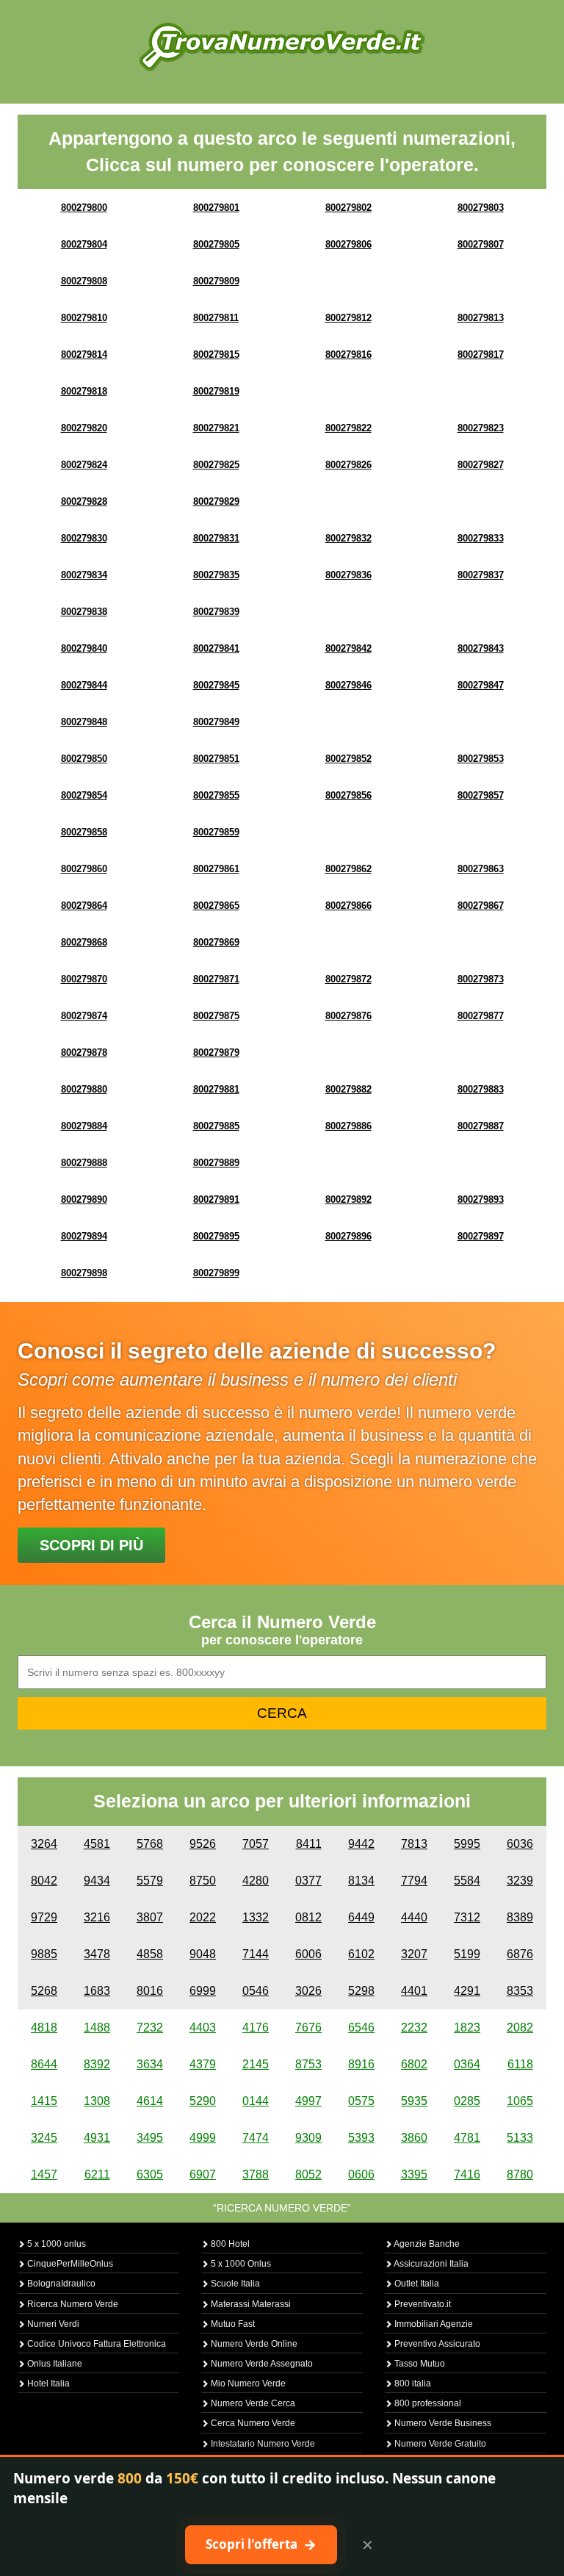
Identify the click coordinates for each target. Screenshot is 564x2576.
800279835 (216, 575)
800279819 (216, 391)
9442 (361, 1844)
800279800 (84, 208)
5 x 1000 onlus (55, 2244)
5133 (520, 2138)
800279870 (84, 979)
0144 (256, 2101)
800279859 (216, 832)
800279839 (216, 612)
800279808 (84, 281)
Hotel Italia (47, 2383)
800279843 (481, 648)
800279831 (216, 538)
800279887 (481, 1126)
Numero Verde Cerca (252, 2403)
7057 (256, 1844)
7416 (467, 2174)
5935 (414, 2101)
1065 (520, 2101)
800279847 (481, 685)
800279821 (216, 428)
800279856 (348, 795)
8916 (361, 2064)
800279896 (348, 1236)
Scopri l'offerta (261, 2544)
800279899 (216, 1273)
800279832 (348, 538)
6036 (520, 1844)
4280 (256, 1881)
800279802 (348, 208)
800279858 (84, 832)
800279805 (216, 244)
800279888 (84, 1163)
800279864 (84, 906)
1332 (256, 1917)
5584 (467, 1881)
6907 (203, 2174)
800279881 (216, 1089)
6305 (150, 2174)
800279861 (216, 869)
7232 (150, 2028)
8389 (520, 1917)
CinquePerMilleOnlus (69, 2264)
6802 (414, 2064)
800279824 (84, 465)
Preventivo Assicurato (436, 2344)
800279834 (84, 575)
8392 (97, 2064)
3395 (414, 2174)
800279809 (216, 281)
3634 (150, 2064)
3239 (520, 1881)
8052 (308, 2174)
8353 (520, 1991)
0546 (256, 1991)
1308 (97, 2101)
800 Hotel (229, 2244)
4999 (203, 2138)
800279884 (84, 1126)
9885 (44, 1954)
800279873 (481, 979)
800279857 (481, 795)
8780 (520, 2174)
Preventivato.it (422, 2304)
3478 (97, 1954)
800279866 (348, 906)
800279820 (84, 428)
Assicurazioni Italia (430, 2264)
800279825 (216, 465)
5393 (361, 2138)
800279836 (348, 575)
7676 (308, 2028)
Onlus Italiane (54, 2364)
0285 (467, 2101)
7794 (414, 1881)
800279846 (348, 685)
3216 (97, 1917)
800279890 (84, 1199)
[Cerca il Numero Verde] (282, 46)
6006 (308, 1954)
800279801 (216, 208)
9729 (44, 1917)
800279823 (481, 428)
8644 (44, 2064)
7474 (256, 2138)
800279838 (84, 612)
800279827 (481, 465)
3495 (150, 2138)
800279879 (216, 1053)
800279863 (481, 869)
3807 (150, 1917)
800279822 (348, 428)
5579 (150, 1881)
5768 (150, 1844)
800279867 (481, 906)
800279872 (348, 979)
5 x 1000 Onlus (240, 2264)
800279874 (84, 1016)
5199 (467, 1954)
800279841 (216, 648)
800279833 (481, 538)
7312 (467, 1917)
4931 (97, 2138)
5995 (467, 1844)
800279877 (481, 1016)
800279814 (84, 355)
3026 (308, 1991)
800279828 (84, 501)
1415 (44, 2101)
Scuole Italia (234, 2284)
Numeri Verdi (52, 2324)
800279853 (481, 759)
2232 (414, 2028)
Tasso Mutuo (419, 2364)
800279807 (481, 244)
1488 (97, 2028)
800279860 (84, 869)
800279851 (216, 759)
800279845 (216, 685)
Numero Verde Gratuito (439, 2444)
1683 (97, 1991)
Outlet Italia (416, 2284)
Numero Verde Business (442, 2423)
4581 (97, 1844)
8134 (361, 1881)
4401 (414, 1991)
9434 (97, 1881)
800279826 (348, 465)
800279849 (216, 722)
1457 (44, 2174)
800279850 (84, 759)
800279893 (481, 1199)
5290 (203, 2101)
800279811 (216, 318)
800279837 (481, 575)
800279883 (481, 1089)
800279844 (84, 685)
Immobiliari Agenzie (433, 2324)
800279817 (481, 355)
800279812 (348, 318)
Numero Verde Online (253, 2344)
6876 (520, 1954)
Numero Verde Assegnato (261, 2364)
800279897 (481, 1236)
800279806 (348, 244)
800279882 (348, 1089)
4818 (44, 2028)
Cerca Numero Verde (252, 2423)
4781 (467, 2138)
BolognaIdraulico (60, 2284)
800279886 (348, 1126)
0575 (361, 2101)
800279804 (84, 244)
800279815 (216, 355)
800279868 (84, 942)
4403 (203, 2028)
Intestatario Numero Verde (262, 2444)
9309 (308, 2138)
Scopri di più (91, 1545)
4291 (467, 1991)
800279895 (216, 1236)
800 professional (427, 2403)
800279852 (348, 759)
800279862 (348, 869)
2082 (520, 2028)
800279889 (216, 1163)
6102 (361, 1954)
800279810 (84, 318)
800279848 (84, 722)
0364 (467, 2064)
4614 (150, 2101)
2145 (256, 2064)
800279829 (216, 501)
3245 (44, 2138)
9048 (203, 1954)
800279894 (84, 1236)
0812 (308, 1917)
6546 (361, 2028)
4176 (256, 2028)
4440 (414, 1917)
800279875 (216, 1016)
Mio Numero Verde (247, 2383)
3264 (44, 1844)
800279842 (348, 648)
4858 (150, 1954)
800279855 (216, 795)
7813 (414, 1844)
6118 (520, 2064)
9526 (203, 1844)
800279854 (84, 795)
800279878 (84, 1053)
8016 (150, 1991)
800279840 (84, 648)
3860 (414, 2138)
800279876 (348, 1016)
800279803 (481, 208)
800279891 (216, 1199)
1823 (467, 2028)
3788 (256, 2174)
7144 (256, 1954)
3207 (414, 1954)
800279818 (84, 391)
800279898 (84, 1273)
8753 (308, 2064)
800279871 (216, 979)
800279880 (84, 1089)
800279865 (216, 906)
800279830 (84, 538)
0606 (361, 2174)
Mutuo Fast (232, 2324)
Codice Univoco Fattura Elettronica (95, 2344)
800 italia (412, 2383)
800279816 (348, 355)
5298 (361, 1991)
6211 (97, 2174)
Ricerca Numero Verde (72, 2304)
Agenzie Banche (426, 2244)
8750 (203, 1881)
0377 (308, 1881)
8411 (309, 1844)
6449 (361, 1917)
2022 (203, 1917)
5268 (44, 1991)
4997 (308, 2101)
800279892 (348, 1199)
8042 (44, 1881)
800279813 (481, 318)
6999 (203, 1991)
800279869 (216, 942)
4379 (203, 2064)
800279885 (216, 1126)
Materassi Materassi (250, 2304)
